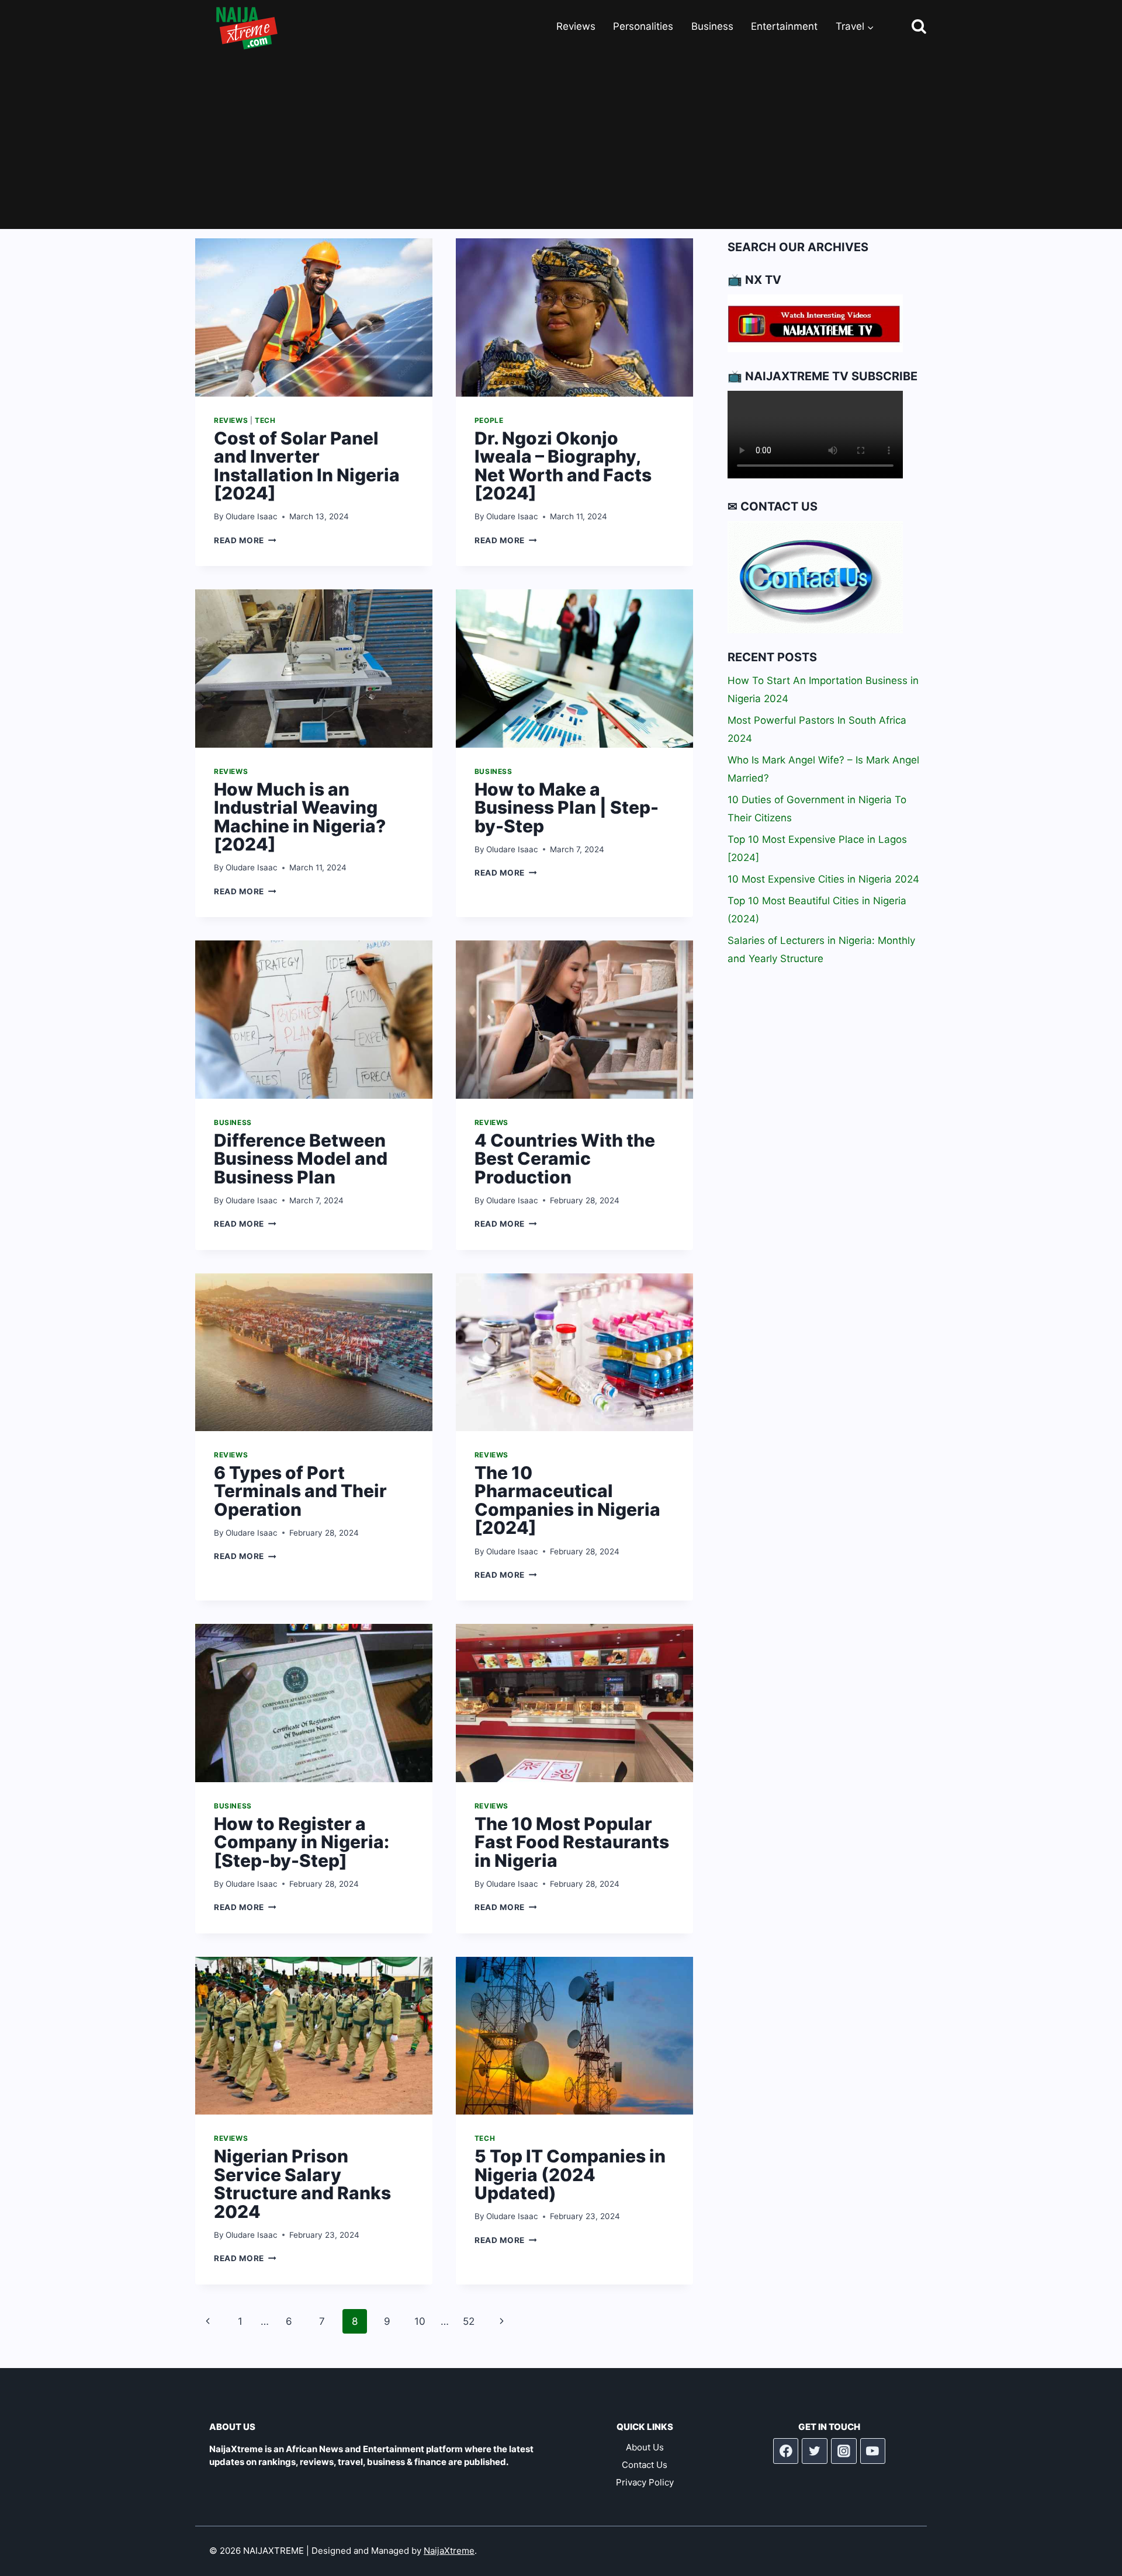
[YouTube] (873, 2451)
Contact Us (645, 2465)
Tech (265, 420)
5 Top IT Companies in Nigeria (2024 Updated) (570, 2174)
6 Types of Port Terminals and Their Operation (300, 1491)
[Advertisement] (561, 141)
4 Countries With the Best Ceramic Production (565, 1159)
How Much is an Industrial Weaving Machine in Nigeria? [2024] (300, 817)
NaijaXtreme (449, 2551)
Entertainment (784, 26)
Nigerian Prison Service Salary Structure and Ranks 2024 (302, 2184)
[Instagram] (844, 2451)
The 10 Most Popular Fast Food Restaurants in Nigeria (572, 1842)
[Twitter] (815, 2451)
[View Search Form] (908, 27)
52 (469, 2321)
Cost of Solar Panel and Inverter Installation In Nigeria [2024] (307, 466)
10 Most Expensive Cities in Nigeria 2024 (823, 879)
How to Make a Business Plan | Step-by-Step (567, 808)
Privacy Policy (645, 2482)
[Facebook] (786, 2451)
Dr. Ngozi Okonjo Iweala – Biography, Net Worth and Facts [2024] (563, 466)
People (489, 420)
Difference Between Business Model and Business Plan (301, 1159)
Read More (245, 540)
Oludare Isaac (252, 516)
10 (420, 2321)
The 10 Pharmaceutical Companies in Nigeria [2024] (567, 1500)
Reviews (576, 26)
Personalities (643, 26)
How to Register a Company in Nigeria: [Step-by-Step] (302, 1842)
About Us (645, 2447)
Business (712, 26)
